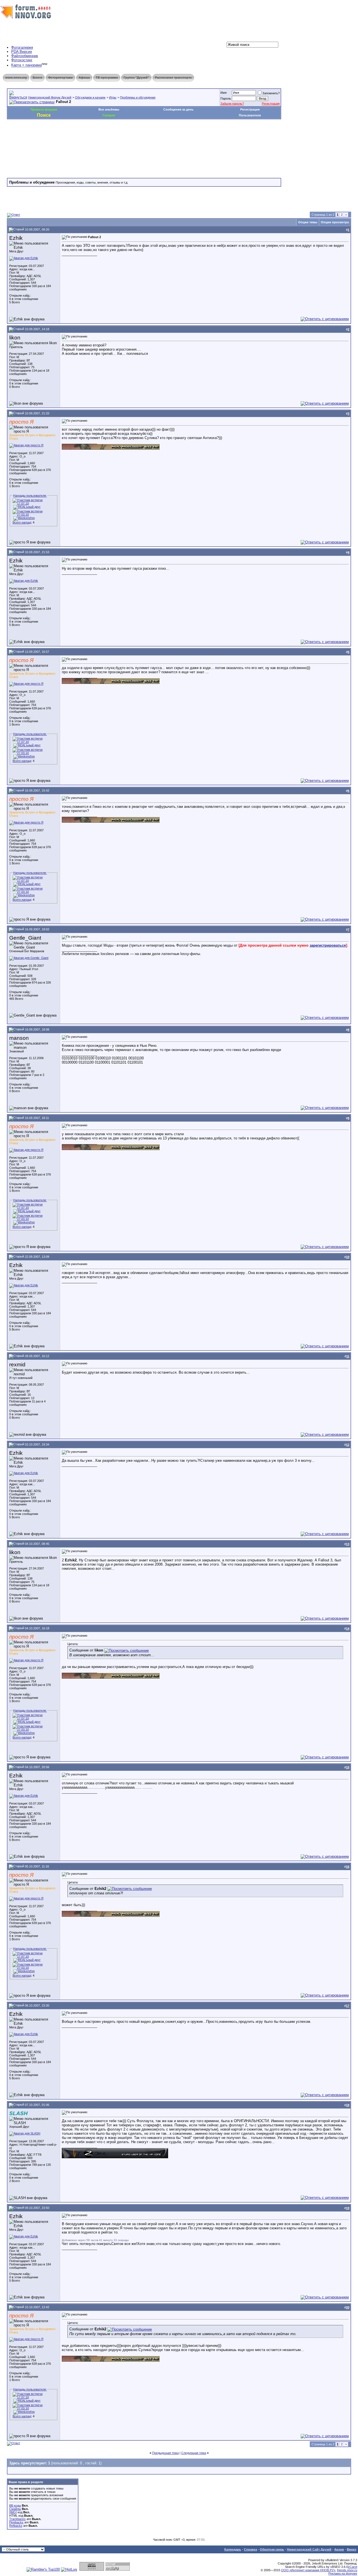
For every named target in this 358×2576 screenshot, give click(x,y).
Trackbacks (17, 2519)
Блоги (37, 78)
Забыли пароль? (232, 104)
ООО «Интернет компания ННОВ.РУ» (308, 2570)
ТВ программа (107, 78)
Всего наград (22, 522)
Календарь (233, 2549)
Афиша (84, 78)
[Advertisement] (109, 136)
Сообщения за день (178, 109)
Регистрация (271, 104)
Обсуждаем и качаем (90, 97)
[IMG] (13, 2512)
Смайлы (15, 2509)
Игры (113, 97)
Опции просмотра (335, 222)
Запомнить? (271, 93)
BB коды (15, 2505)
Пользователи (250, 115)
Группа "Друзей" (136, 78)
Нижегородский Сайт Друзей (309, 2549)
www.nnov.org (16, 78)
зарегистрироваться (328, 945)
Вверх (352, 2549)
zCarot (353, 2567)
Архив (339, 2549)
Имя (223, 93)
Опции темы (308, 222)
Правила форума (44, 109)
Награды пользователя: (30, 496)
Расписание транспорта (173, 78)
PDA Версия (22, 52)
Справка (250, 2549)
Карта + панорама (26, 65)
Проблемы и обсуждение (138, 97)
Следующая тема (194, 2453)
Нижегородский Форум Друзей (50, 97)
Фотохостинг (22, 60)
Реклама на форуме (343, 2573)
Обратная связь (272, 2549)
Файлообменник (25, 56)
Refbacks (16, 2526)
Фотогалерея (22, 47)
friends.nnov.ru (347, 2570)
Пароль (226, 98)
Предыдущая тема (165, 2453)
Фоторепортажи (60, 78)
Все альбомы (109, 109)
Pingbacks (16, 2522)
